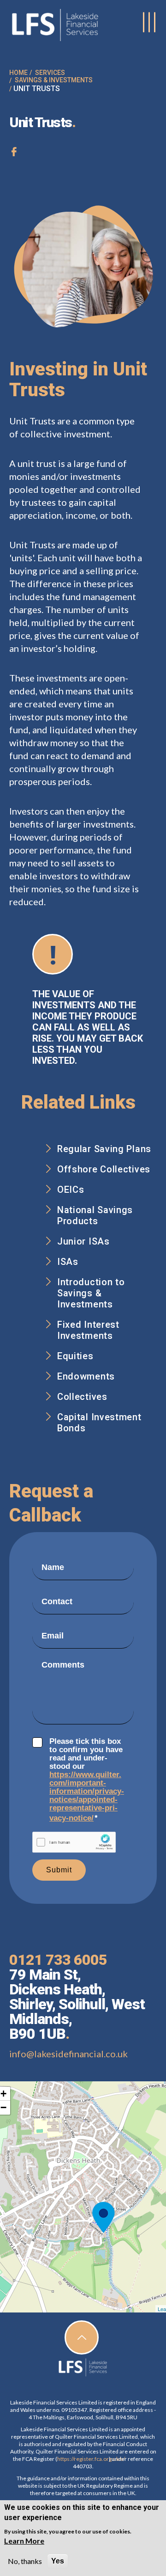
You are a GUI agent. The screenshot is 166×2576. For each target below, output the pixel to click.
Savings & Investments (54, 80)
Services (50, 73)
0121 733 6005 (58, 1960)
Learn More (24, 2541)
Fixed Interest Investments (88, 1330)
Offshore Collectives (104, 1169)
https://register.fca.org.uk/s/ (83, 2459)
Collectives (82, 1397)
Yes (58, 2561)
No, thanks (25, 2561)
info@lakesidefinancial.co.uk (68, 2054)
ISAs (68, 1262)
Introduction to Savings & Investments (91, 1293)
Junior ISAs (83, 1241)
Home (18, 73)
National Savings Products (95, 1215)
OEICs (71, 1190)
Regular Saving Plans (104, 1149)
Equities (75, 1356)
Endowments (86, 1376)
